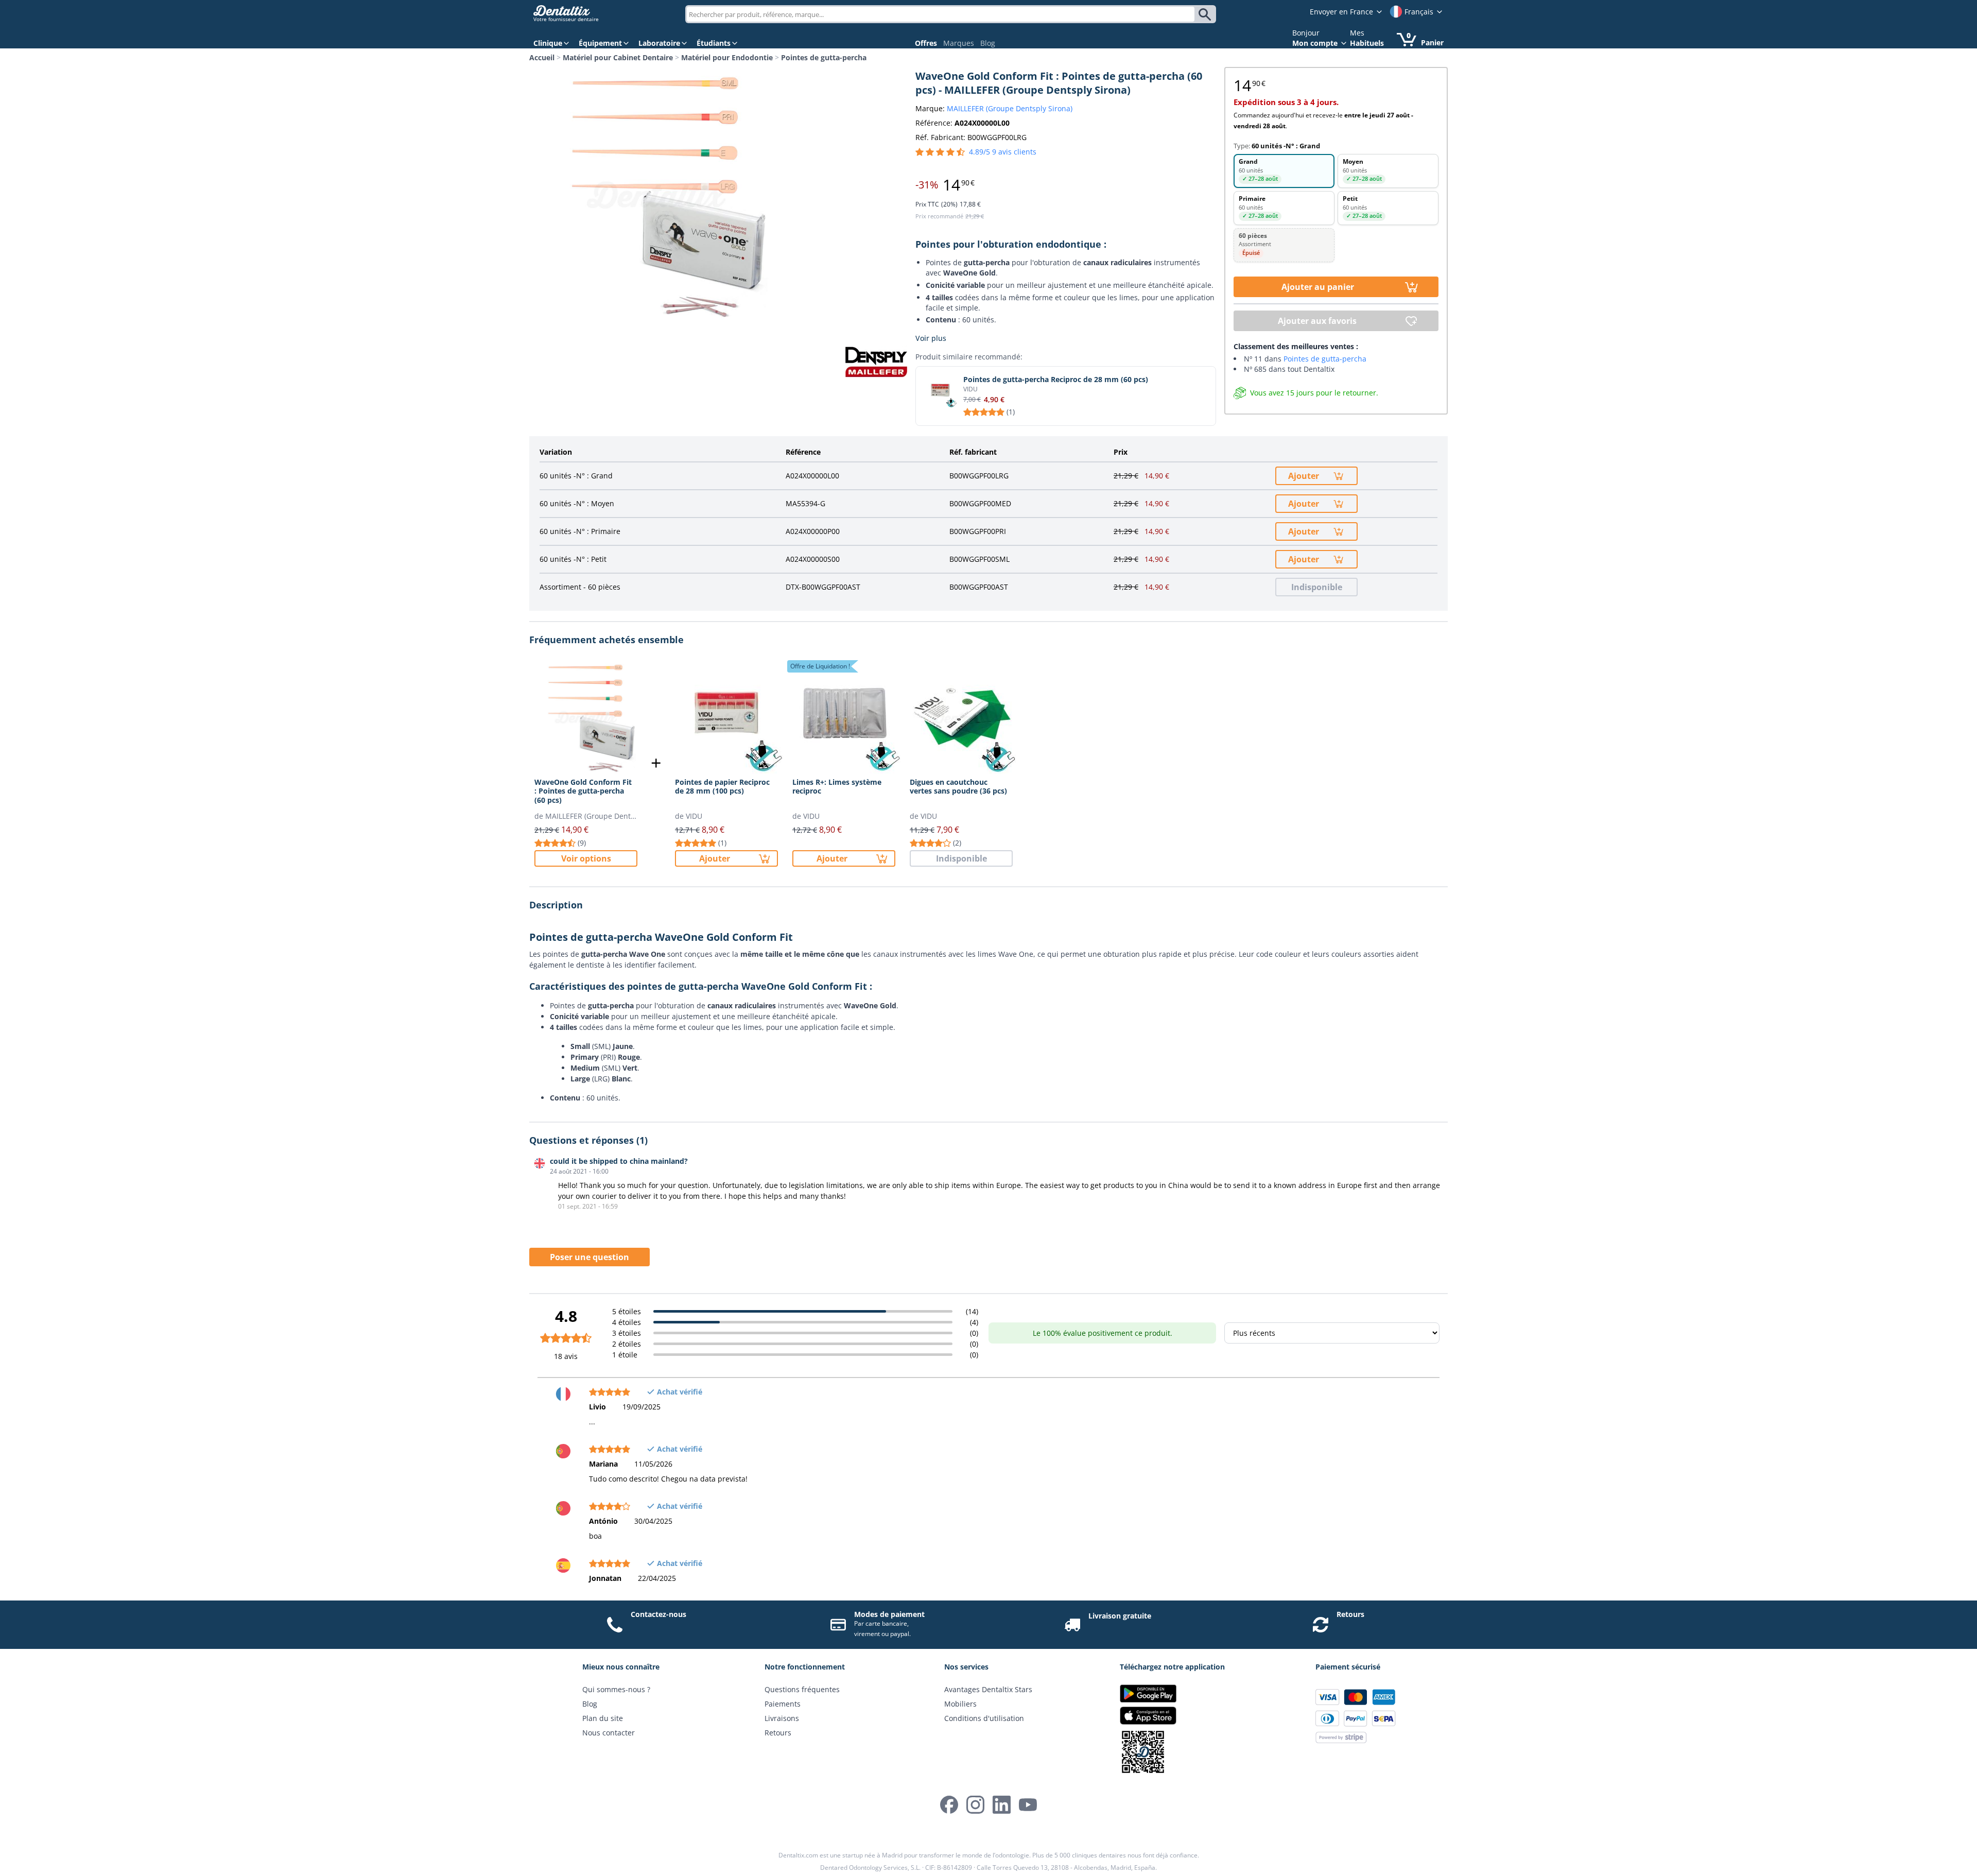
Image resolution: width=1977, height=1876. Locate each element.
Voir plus (931, 338)
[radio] (1284, 171)
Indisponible (1317, 587)
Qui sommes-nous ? (616, 1689)
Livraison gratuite (1120, 1616)
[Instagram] (975, 1805)
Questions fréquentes (802, 1689)
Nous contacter (609, 1733)
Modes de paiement (889, 1614)
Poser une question (589, 1257)
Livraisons (782, 1718)
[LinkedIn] (1002, 1805)
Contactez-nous (658, 1614)
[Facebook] (949, 1805)
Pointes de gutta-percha (824, 57)
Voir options (586, 858)
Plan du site (603, 1718)
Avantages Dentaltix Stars (988, 1689)
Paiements (783, 1704)
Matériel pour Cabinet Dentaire (618, 57)
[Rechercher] (1207, 14)
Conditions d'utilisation (984, 1718)
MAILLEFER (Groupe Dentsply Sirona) (1010, 108)
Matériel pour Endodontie (727, 57)
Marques (959, 43)
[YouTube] (1028, 1805)
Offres (926, 43)
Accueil (542, 57)
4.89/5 (1003, 152)
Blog (988, 43)
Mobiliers (960, 1704)
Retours (1350, 1614)
